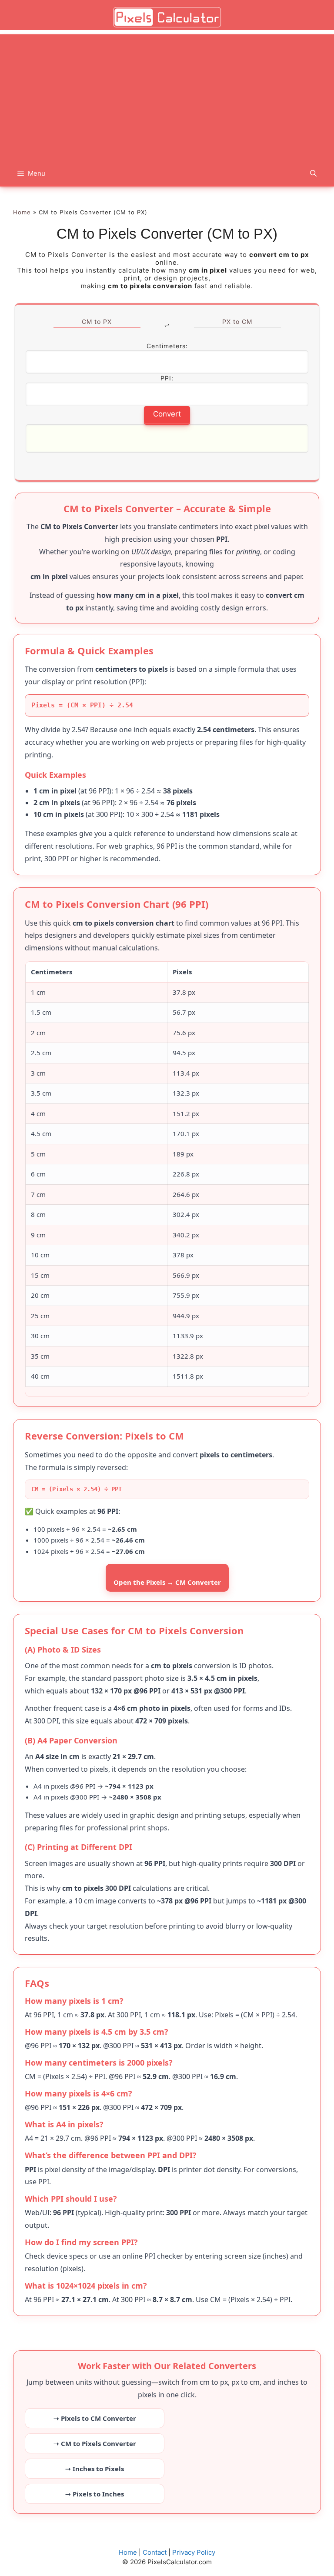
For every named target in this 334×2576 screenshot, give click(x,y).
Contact (155, 2552)
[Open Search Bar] (313, 173)
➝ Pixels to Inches (95, 2494)
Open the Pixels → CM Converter (167, 1582)
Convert (167, 414)
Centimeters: (167, 346)
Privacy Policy (194, 2552)
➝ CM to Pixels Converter (95, 2443)
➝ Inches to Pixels (95, 2469)
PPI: (167, 378)
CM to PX (97, 322)
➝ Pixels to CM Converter (95, 2418)
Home (22, 212)
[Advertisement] (167, 95)
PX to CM (237, 322)
